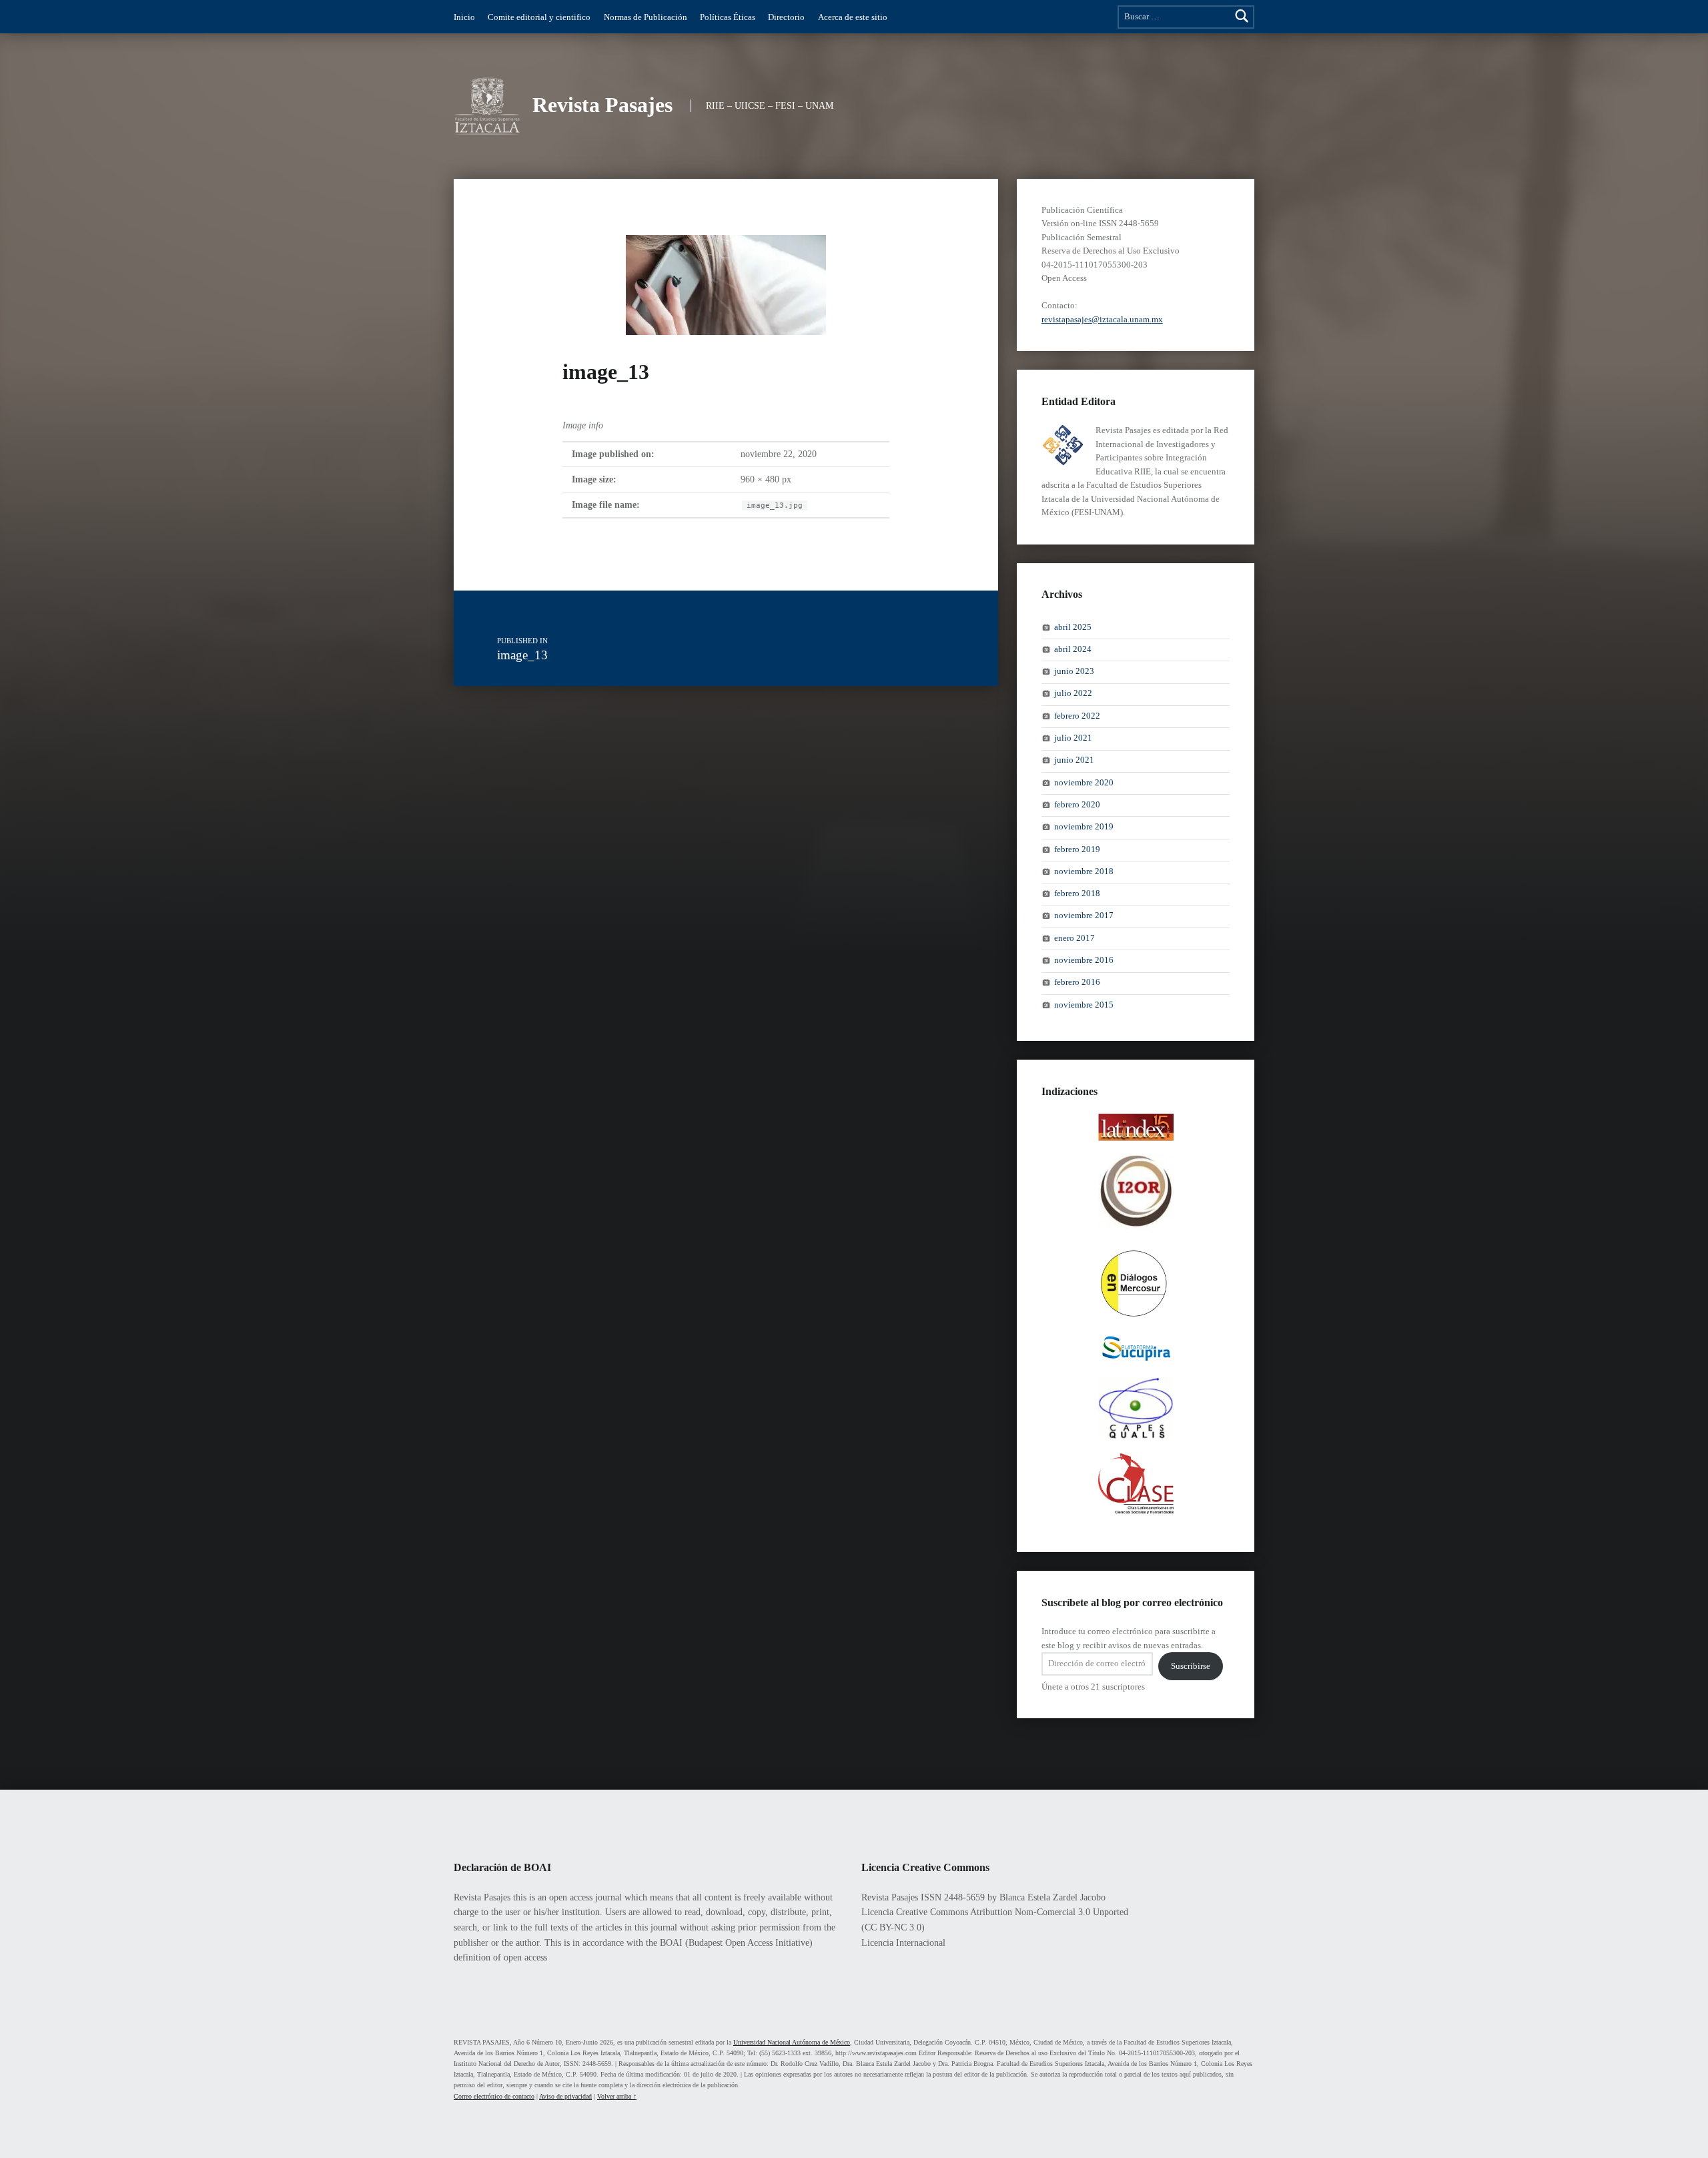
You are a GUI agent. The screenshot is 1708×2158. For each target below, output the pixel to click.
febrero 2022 (1077, 716)
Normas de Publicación (646, 17)
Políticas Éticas (728, 17)
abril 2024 (1073, 649)
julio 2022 (1073, 694)
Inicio (464, 17)
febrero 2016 (1077, 983)
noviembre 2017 (1084, 916)
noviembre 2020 (1084, 783)
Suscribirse (1191, 1666)
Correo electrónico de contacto (494, 2096)
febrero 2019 (1077, 849)
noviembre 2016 (1084, 960)
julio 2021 (1073, 738)
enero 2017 (1075, 938)
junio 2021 (1074, 761)
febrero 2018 (1077, 893)
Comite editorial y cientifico (539, 17)
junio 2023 (1074, 671)
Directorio (786, 17)
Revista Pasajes (602, 105)
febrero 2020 (1077, 805)
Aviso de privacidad (565, 2096)
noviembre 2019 (1084, 827)
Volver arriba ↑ (617, 2096)
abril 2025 (1073, 627)
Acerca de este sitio (853, 17)
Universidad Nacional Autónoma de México (792, 2042)
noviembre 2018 (1084, 871)
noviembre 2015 (1084, 1005)
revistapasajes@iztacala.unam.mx (1102, 320)
